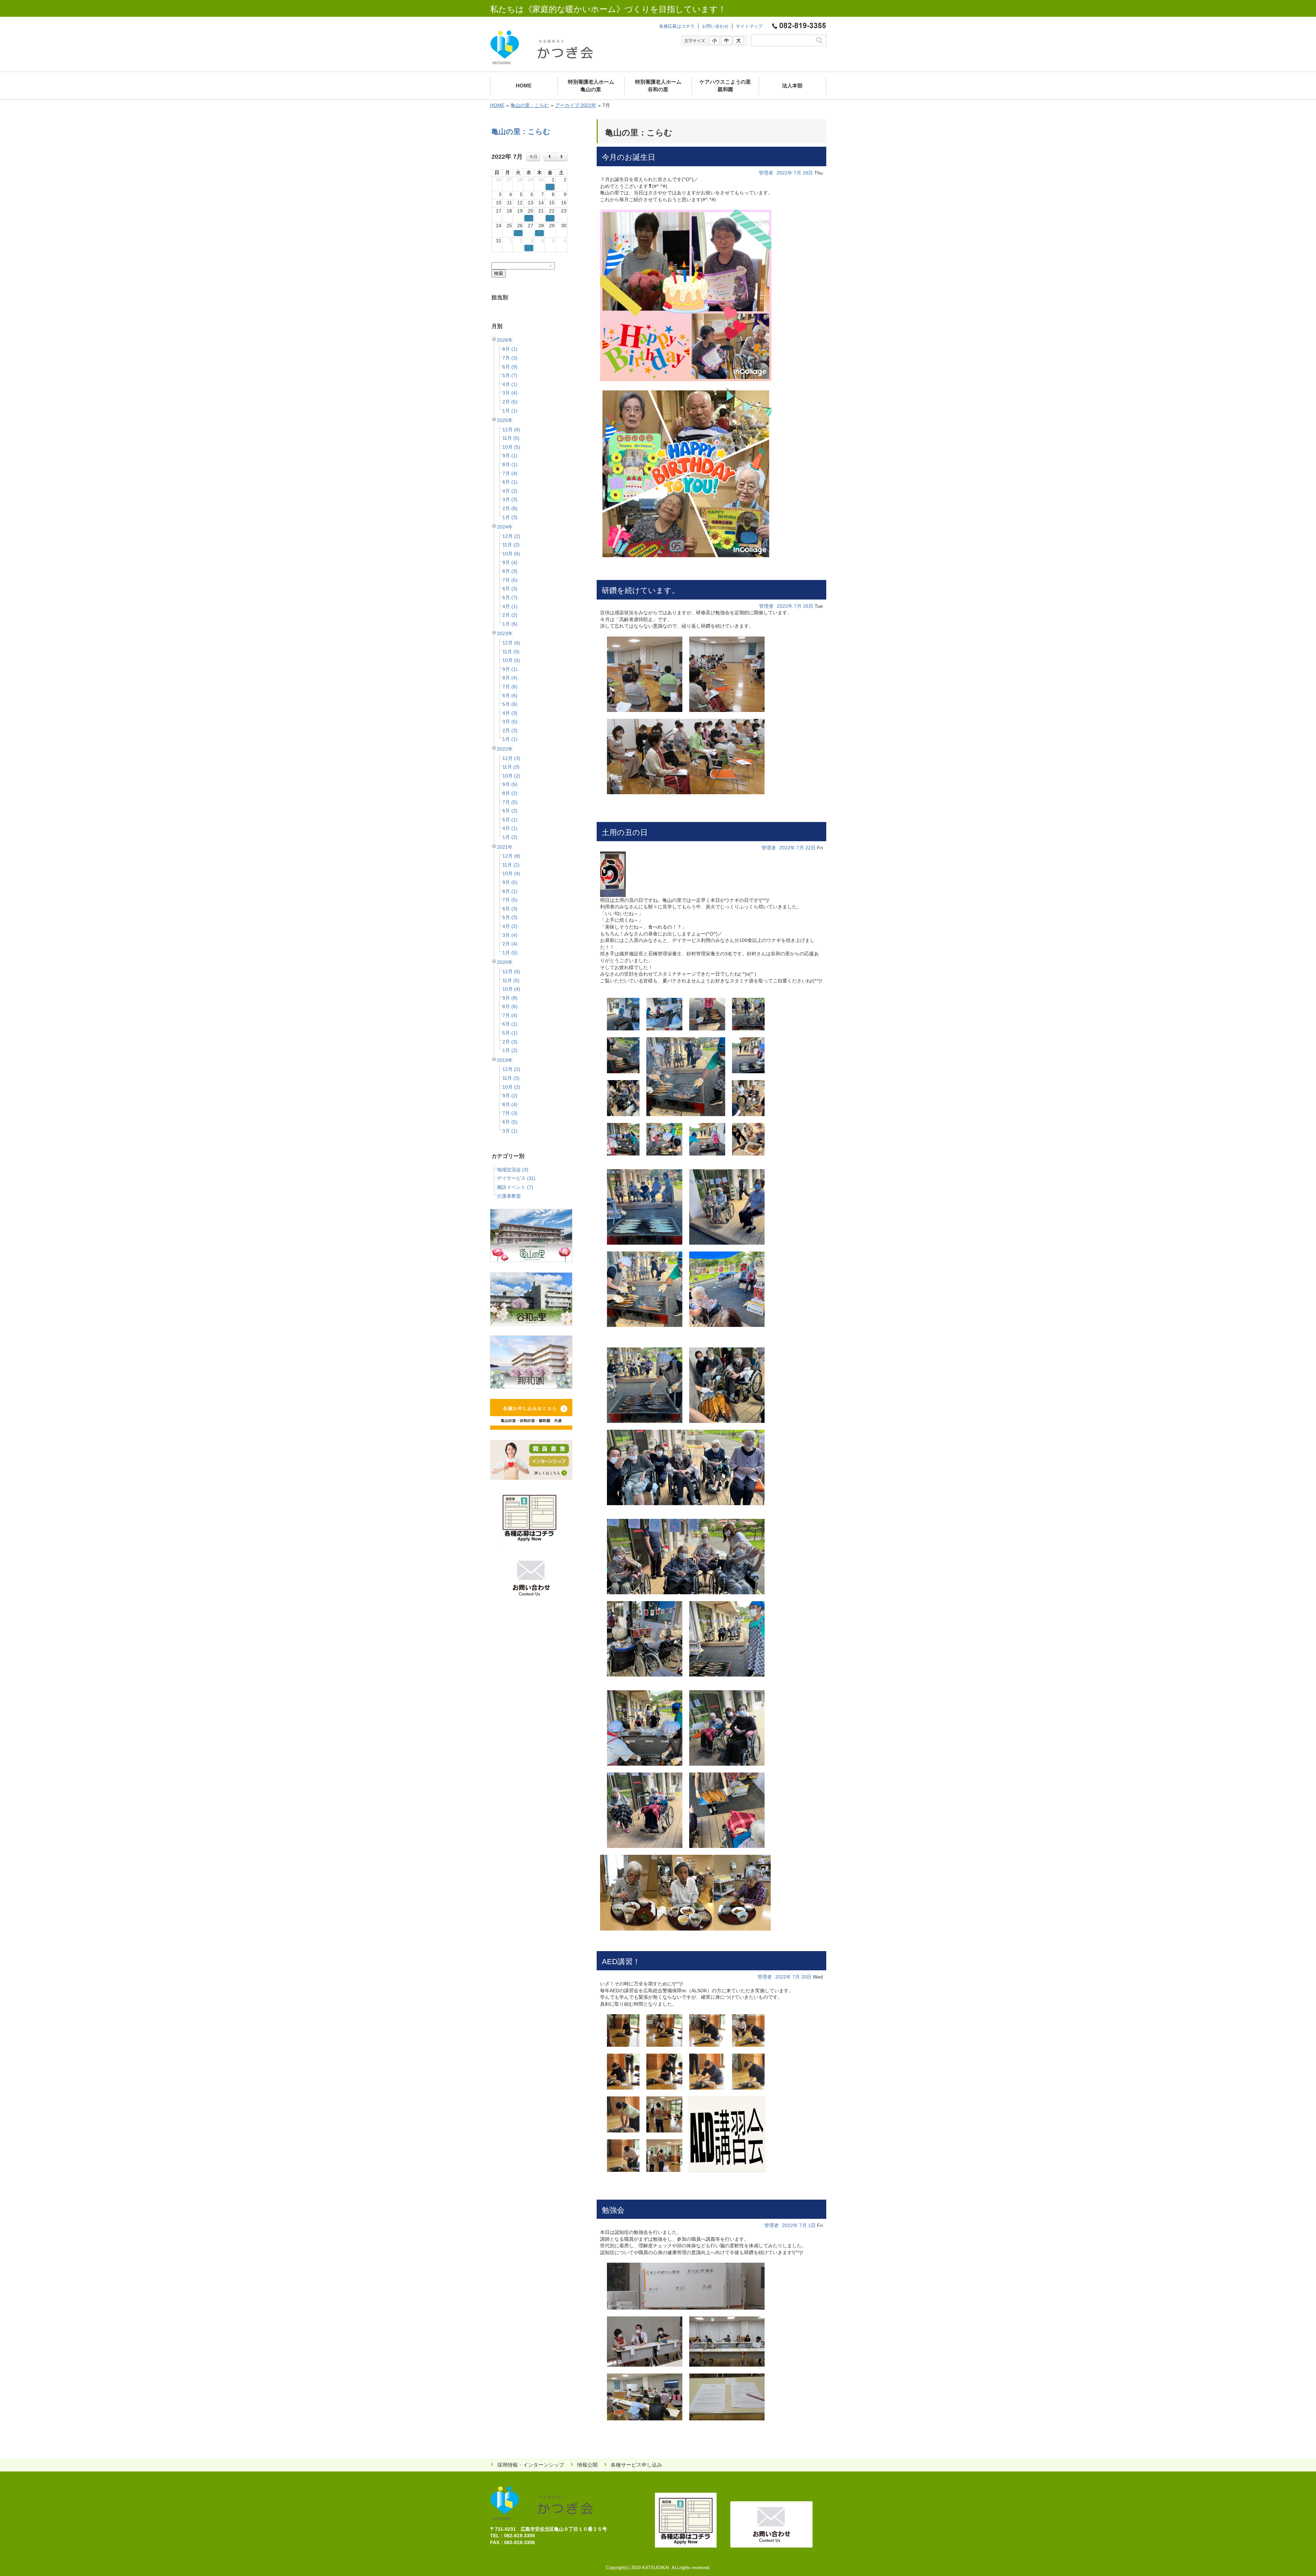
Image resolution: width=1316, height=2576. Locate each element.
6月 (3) (510, 589)
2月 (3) (510, 730)
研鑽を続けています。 (641, 590)
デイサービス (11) (516, 1178)
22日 (811, 848)
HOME (497, 105)
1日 (812, 2225)
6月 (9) (510, 367)
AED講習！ (621, 1962)
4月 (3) (510, 713)
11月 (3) (511, 767)
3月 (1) (510, 1131)
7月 (797, 173)
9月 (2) (510, 1096)
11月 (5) (511, 438)
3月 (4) (510, 393)
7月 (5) (510, 802)
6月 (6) (510, 696)
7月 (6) (510, 580)
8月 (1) (510, 349)
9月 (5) (510, 882)
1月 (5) (510, 953)
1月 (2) (510, 837)
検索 (499, 273)
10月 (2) (511, 776)
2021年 (505, 847)
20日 (806, 1977)
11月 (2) (511, 545)
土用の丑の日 (625, 832)
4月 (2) (510, 491)
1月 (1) (510, 411)
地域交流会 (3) (513, 1170)
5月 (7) (510, 375)
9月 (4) (510, 563)
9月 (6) (510, 784)
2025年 (505, 420)
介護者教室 (509, 1196)
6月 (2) (510, 811)
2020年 (505, 962)
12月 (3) (511, 758)
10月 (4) (511, 873)
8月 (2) (510, 793)
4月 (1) (510, 384)
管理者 (766, 173)
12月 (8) (511, 856)
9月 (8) (510, 998)
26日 (808, 606)
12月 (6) (511, 430)
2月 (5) (510, 402)
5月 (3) (510, 917)
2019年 (505, 1060)
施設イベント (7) (515, 1187)
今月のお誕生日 (629, 157)
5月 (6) (510, 704)
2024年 (505, 527)
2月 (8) (510, 508)
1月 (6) (510, 624)
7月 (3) (510, 358)
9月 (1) (510, 456)
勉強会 (613, 2210)
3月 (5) (510, 722)
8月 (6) (510, 1006)
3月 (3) (510, 499)
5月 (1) (510, 820)
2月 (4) (510, 944)
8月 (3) (510, 571)
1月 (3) (510, 517)
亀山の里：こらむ (530, 105)
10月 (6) (511, 554)
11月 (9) (511, 652)
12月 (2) (511, 536)
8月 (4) (510, 678)
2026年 (505, 340)
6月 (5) (510, 1122)
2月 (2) (510, 615)
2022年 (505, 749)
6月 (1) (510, 482)
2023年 (505, 633)
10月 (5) (511, 447)
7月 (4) (510, 473)
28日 (808, 173)
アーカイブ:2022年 (576, 105)
